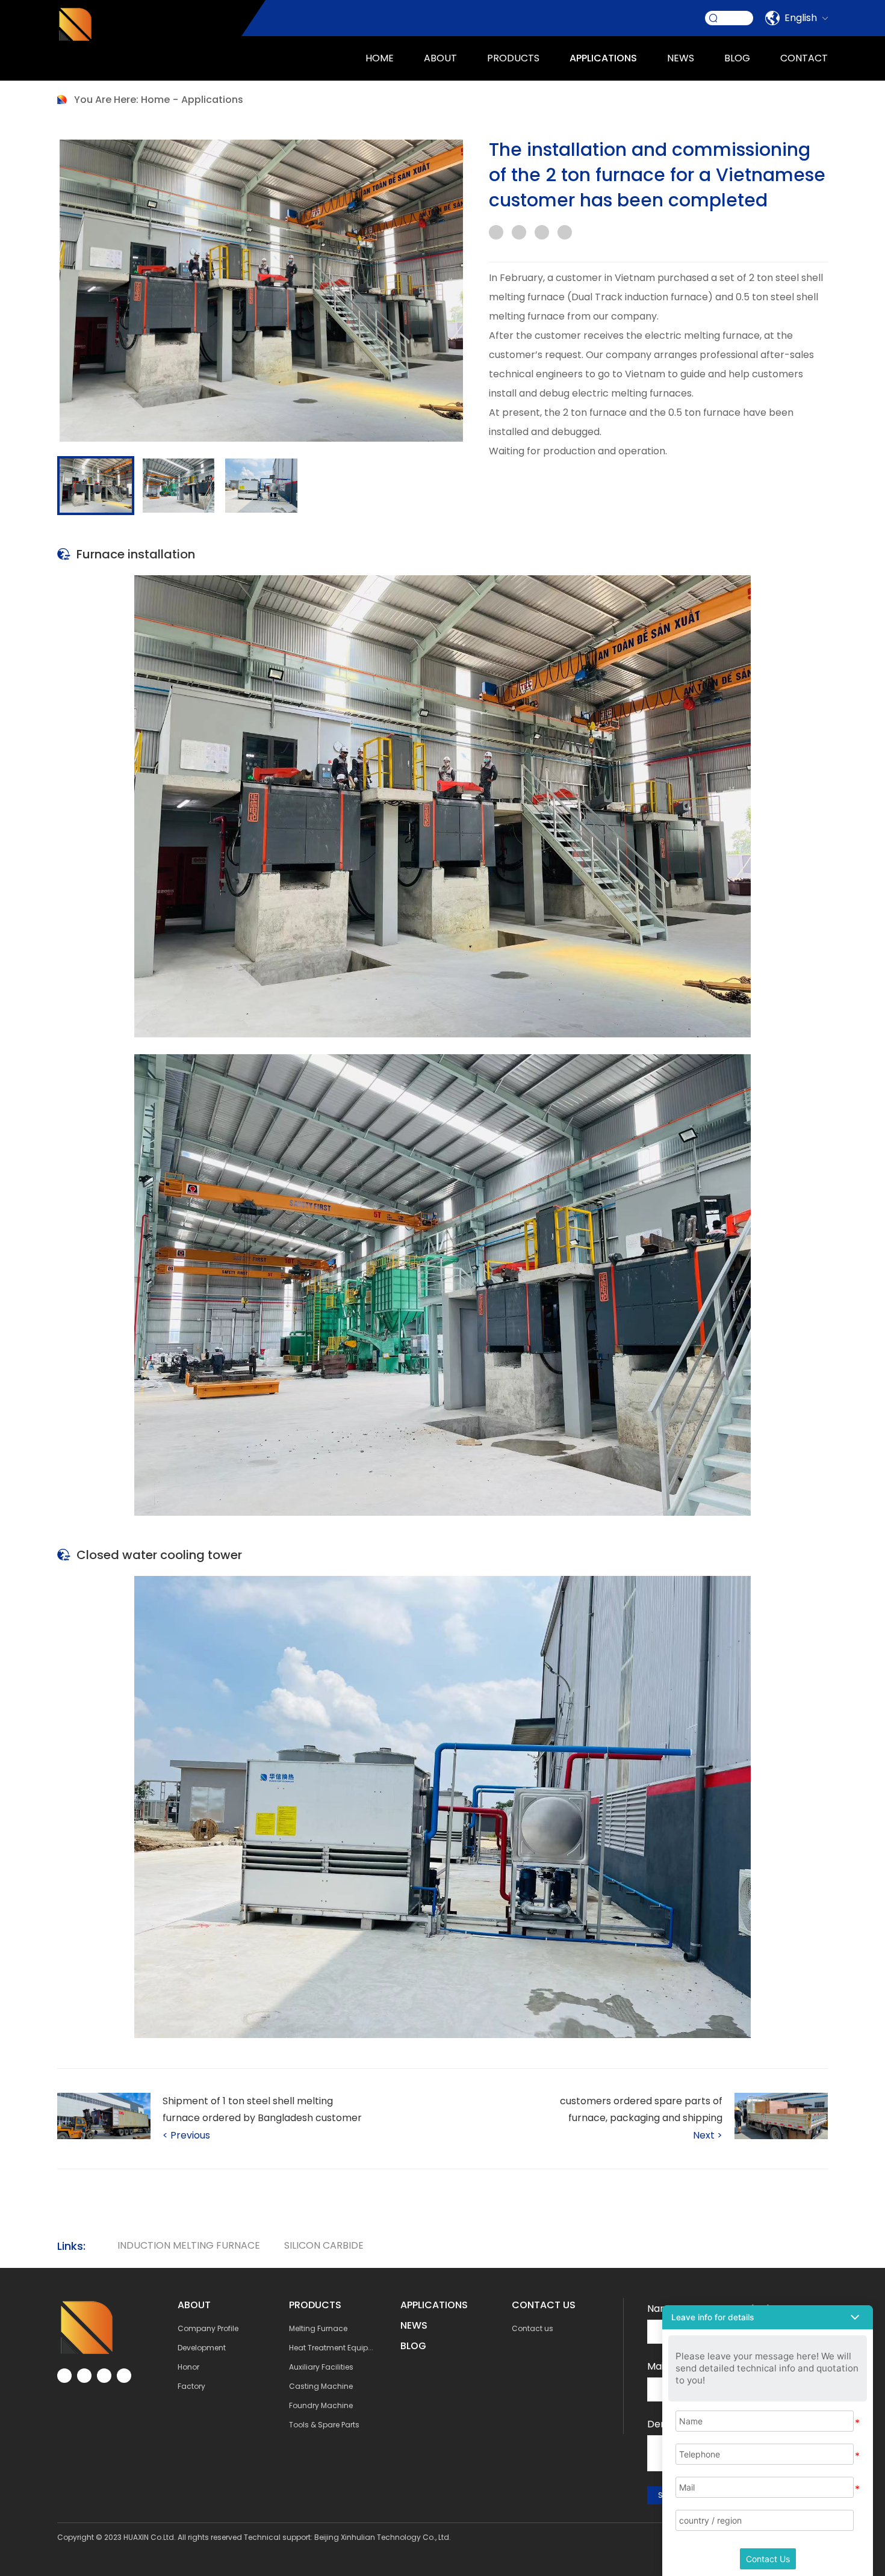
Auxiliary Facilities (321, 2367)
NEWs (414, 2325)
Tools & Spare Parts (324, 2425)
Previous (186, 2135)
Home (380, 58)
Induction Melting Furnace (189, 2245)
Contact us (533, 2328)
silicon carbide (324, 2245)
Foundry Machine (321, 2405)
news (681, 58)
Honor (188, 2367)
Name (661, 2309)
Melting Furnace (318, 2328)
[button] (768, 2317)
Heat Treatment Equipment (338, 2348)
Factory (191, 2386)
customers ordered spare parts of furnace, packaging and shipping (641, 2109)
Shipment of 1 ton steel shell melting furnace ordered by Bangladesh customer (262, 2109)
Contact (804, 58)
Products (513, 58)
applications (603, 58)
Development (202, 2348)
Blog (737, 58)
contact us (544, 2305)
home (155, 100)
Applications (212, 100)
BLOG (413, 2346)
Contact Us (768, 2559)
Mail (657, 2366)
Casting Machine (321, 2386)
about (440, 58)
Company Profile (208, 2328)
